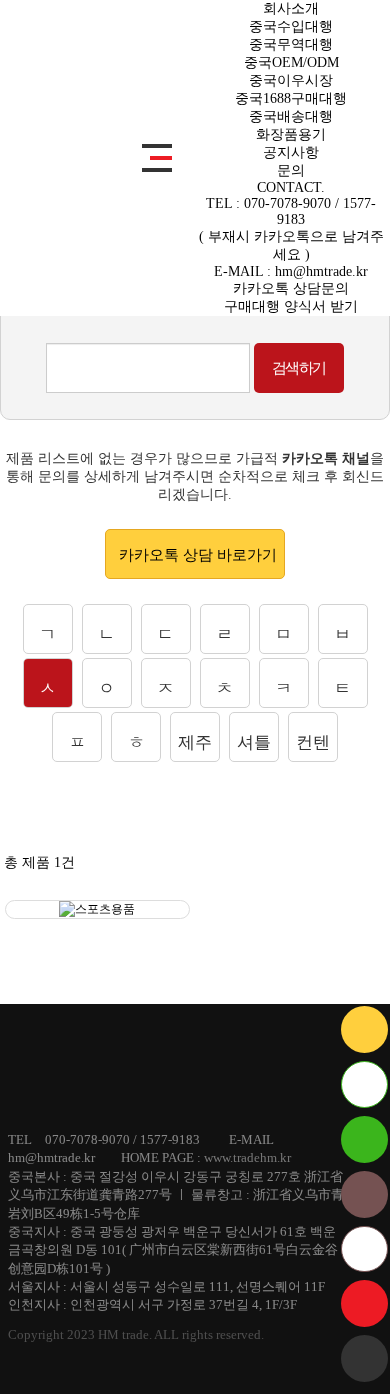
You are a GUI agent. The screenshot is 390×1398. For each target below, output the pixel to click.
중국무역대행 (291, 44)
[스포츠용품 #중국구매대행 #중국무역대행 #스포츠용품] (97, 909)
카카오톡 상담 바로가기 (198, 555)
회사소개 (291, 8)
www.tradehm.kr (247, 1157)
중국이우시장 (291, 80)
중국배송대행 (291, 116)
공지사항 (291, 152)
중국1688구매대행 (291, 98)
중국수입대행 (291, 26)
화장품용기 (291, 134)
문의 (291, 170)
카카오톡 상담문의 (291, 288)
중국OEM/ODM (291, 62)
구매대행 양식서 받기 (291, 306)
